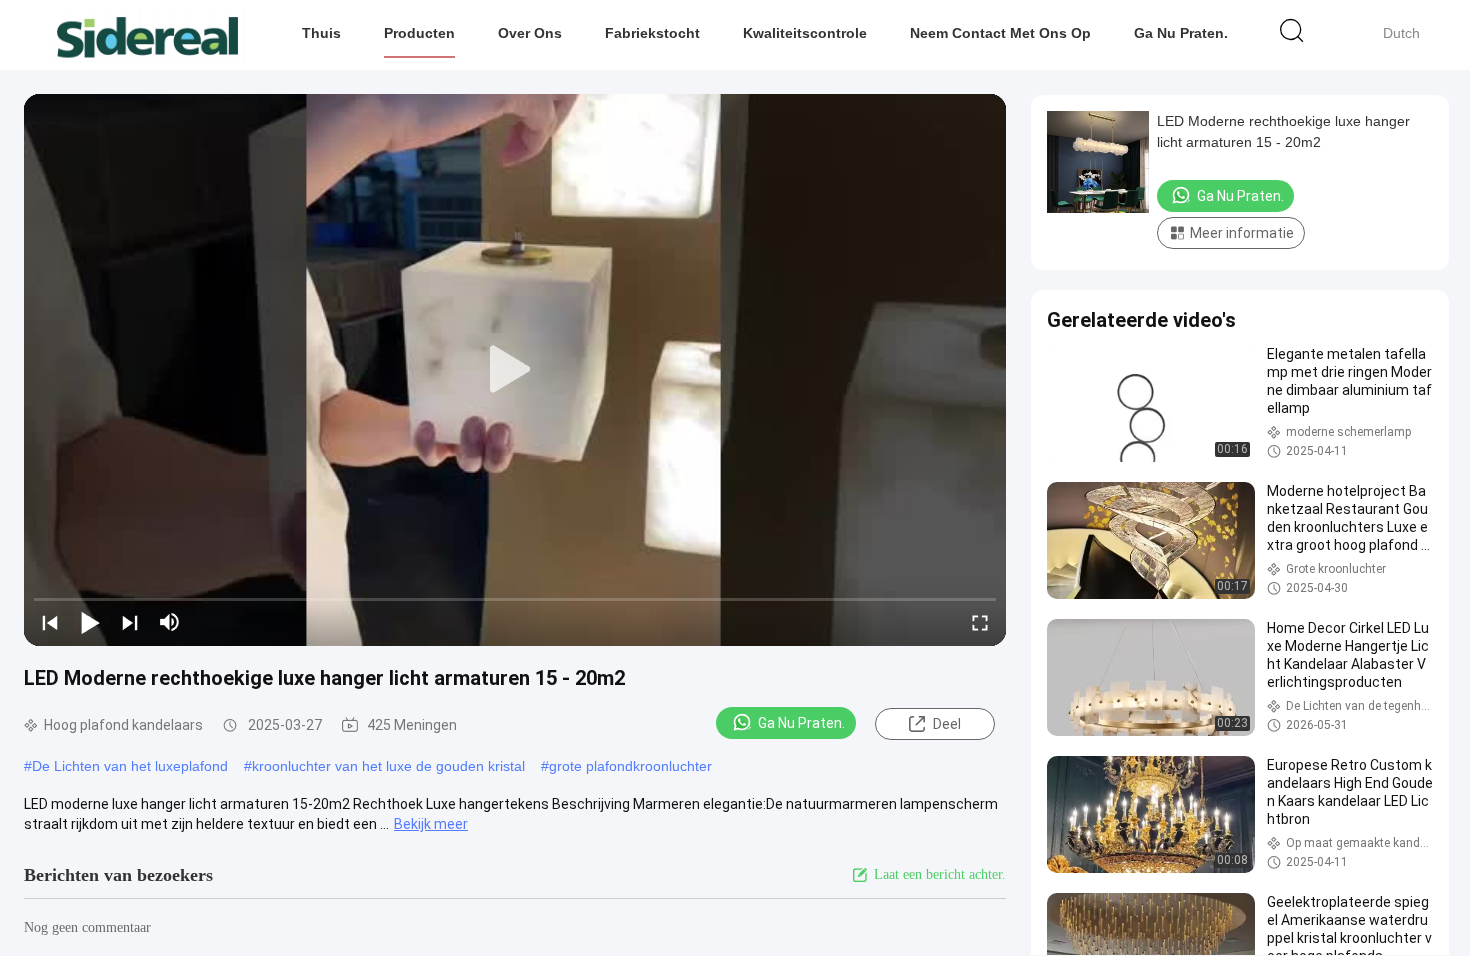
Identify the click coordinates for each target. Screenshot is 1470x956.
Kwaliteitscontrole (805, 33)
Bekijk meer (431, 824)
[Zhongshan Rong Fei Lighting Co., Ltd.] (147, 35)
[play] (515, 370)
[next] (130, 622)
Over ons (530, 33)
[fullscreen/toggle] (980, 622)
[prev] (50, 622)
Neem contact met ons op (1000, 33)
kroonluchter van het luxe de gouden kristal (388, 766)
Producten (419, 33)
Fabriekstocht (652, 33)
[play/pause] (90, 622)
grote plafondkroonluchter (630, 766)
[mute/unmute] (170, 622)
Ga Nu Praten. (1181, 33)
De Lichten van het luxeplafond (130, 766)
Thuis (321, 33)
